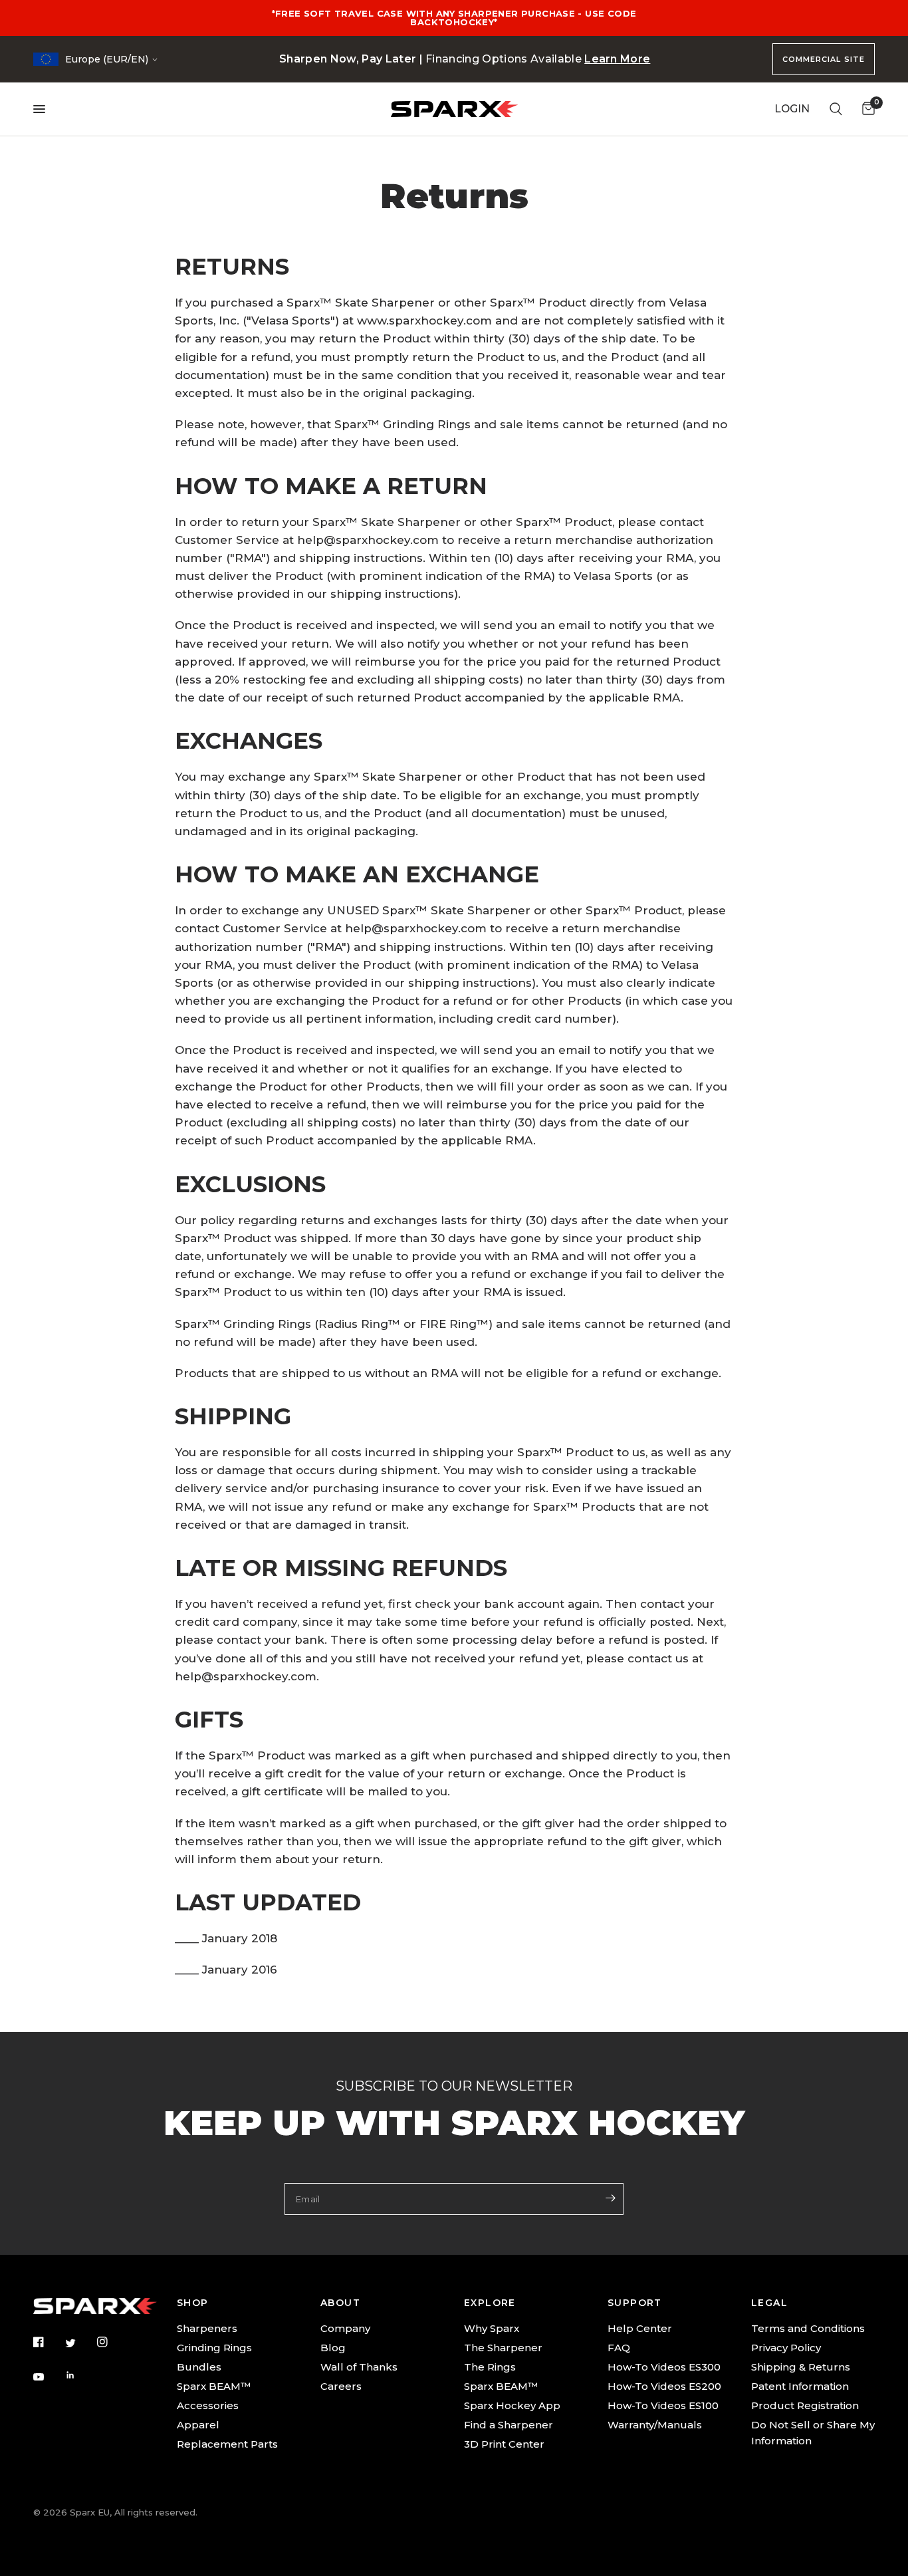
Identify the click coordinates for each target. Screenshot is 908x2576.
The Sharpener (503, 2348)
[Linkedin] (80, 2375)
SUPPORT (635, 2303)
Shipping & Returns (801, 2367)
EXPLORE (490, 2303)
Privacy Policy (786, 2348)
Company (345, 2328)
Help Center (640, 2328)
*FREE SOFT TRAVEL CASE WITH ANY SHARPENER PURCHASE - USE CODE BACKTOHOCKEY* (454, 18)
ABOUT (340, 2303)
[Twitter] (80, 2343)
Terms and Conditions (808, 2328)
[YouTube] (48, 2377)
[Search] (836, 109)
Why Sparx (492, 2328)
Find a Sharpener (509, 2425)
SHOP (193, 2303)
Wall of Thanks (359, 2367)
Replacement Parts (227, 2444)
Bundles (199, 2367)
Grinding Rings (214, 2348)
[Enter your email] (610, 2198)
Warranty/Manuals (655, 2425)
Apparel (198, 2425)
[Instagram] (112, 2342)
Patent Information (800, 2386)
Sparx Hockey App (512, 2405)
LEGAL (769, 2303)
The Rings (490, 2367)
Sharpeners (207, 2328)
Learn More (617, 59)
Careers (341, 2386)
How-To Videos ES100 (663, 2405)
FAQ (619, 2348)
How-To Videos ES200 (664, 2386)
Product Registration (805, 2405)
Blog (333, 2348)
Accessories (208, 2405)
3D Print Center (504, 2444)
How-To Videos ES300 (664, 2367)
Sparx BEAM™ (214, 2386)
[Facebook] (48, 2342)
